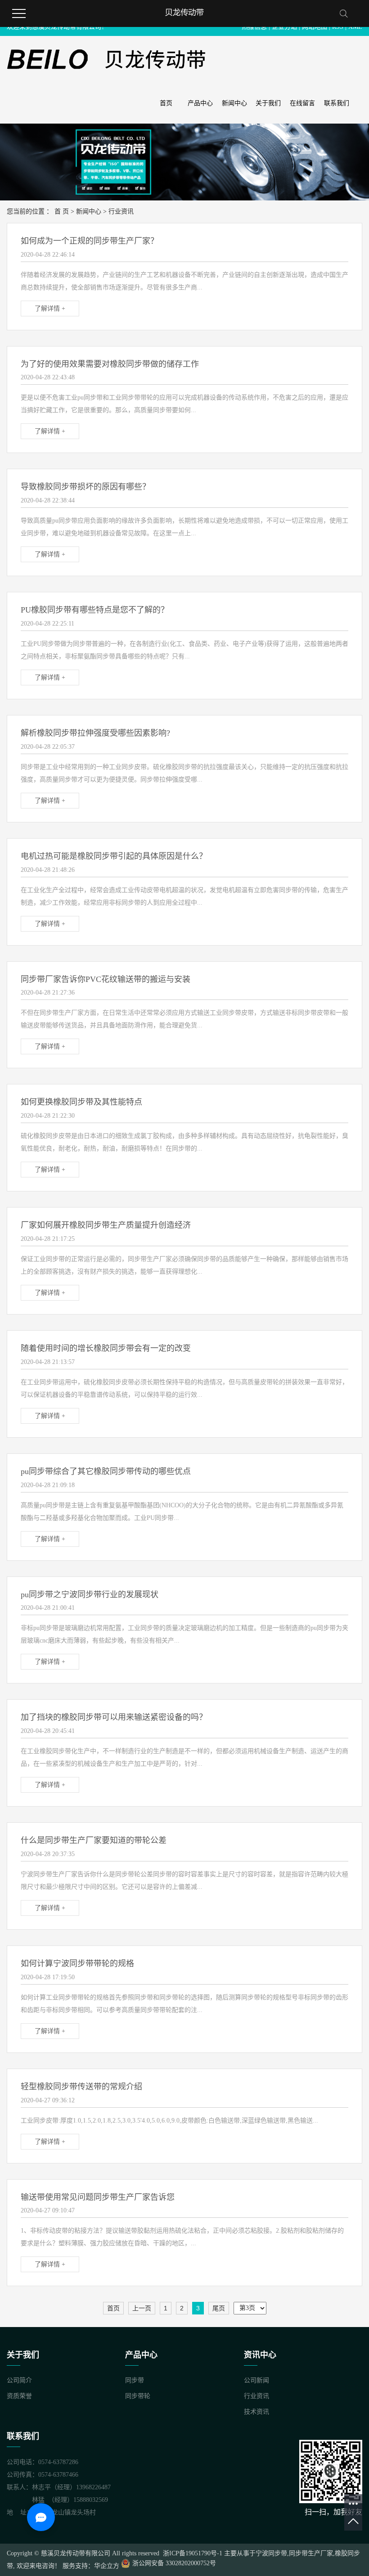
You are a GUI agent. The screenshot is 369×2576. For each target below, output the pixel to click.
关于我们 (268, 103)
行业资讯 (121, 211)
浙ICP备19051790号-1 (192, 2553)
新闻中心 (234, 103)
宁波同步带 (271, 2553)
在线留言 (302, 103)
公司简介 (19, 2380)
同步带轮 (138, 2396)
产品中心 (200, 103)
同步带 (135, 2380)
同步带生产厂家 (311, 2553)
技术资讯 (256, 2412)
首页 (166, 103)
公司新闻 (256, 2380)
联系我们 (337, 103)
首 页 (62, 211)
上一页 (142, 2308)
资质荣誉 (19, 2396)
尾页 (219, 2308)
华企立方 (107, 2566)
